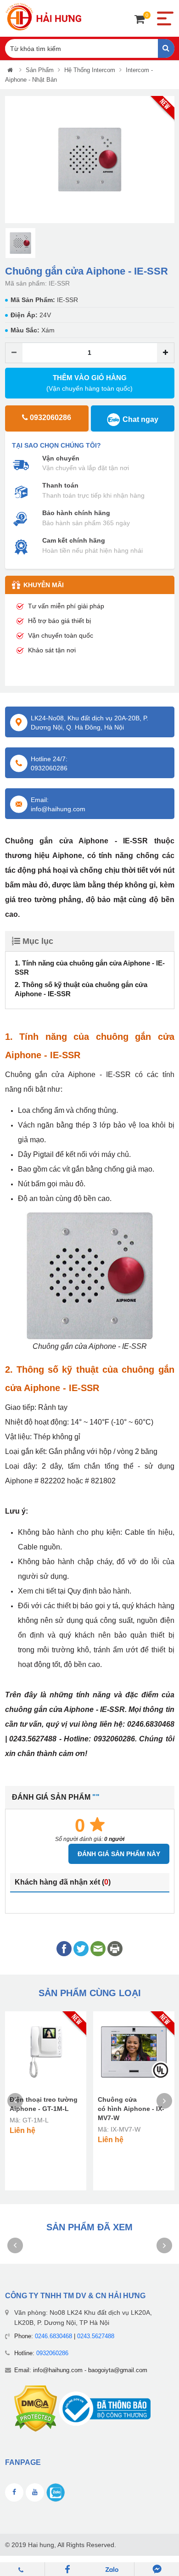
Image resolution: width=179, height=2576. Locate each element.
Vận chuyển (61, 458)
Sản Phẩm (40, 70)
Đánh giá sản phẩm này (119, 1854)
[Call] (22, 2569)
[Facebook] (67, 2569)
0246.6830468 (53, 2336)
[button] (11, 160)
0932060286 (52, 2353)
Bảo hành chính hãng (76, 513)
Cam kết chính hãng (74, 540)
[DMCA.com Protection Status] (36, 2408)
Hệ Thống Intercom (90, 70)
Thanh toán (60, 485)
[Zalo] (112, 2569)
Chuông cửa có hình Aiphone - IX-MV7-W (131, 2109)
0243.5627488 (96, 2336)
